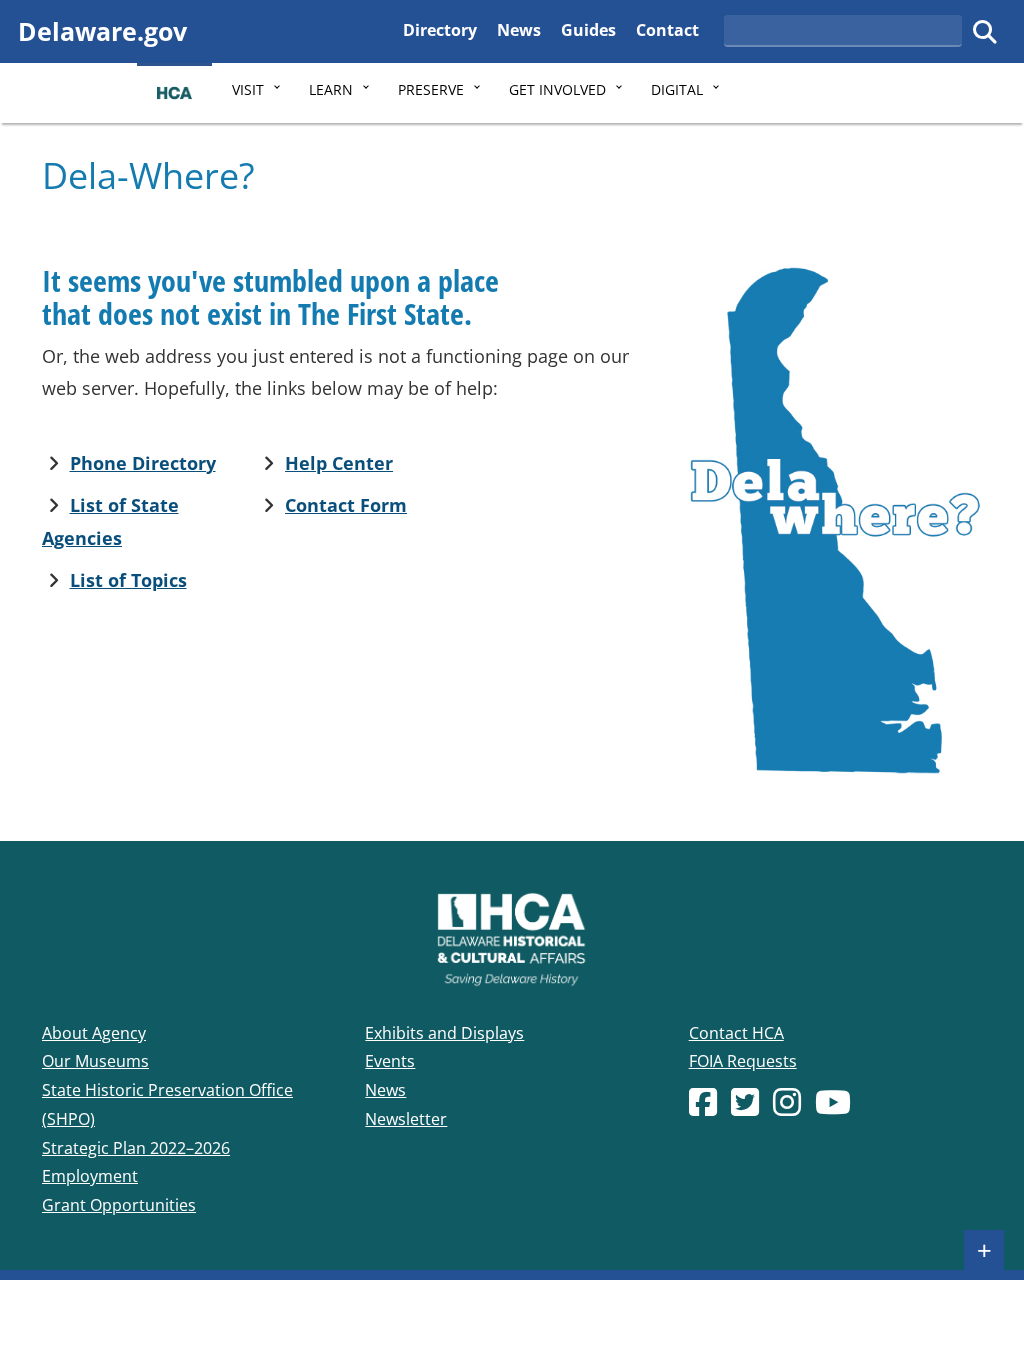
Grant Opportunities (119, 1205)
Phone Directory (143, 463)
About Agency (94, 1033)
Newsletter (406, 1119)
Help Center (339, 463)
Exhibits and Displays (444, 1033)
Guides (588, 29)
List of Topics (128, 580)
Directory (440, 29)
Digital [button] (677, 89)
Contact (667, 29)
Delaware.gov (102, 31)
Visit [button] (248, 89)
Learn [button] (331, 89)
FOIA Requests (743, 1061)
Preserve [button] (431, 89)
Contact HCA (736, 1033)
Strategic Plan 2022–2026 (136, 1148)
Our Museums (95, 1061)
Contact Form (346, 505)
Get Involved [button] (557, 89)
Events (390, 1061)
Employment (90, 1176)
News (519, 29)
